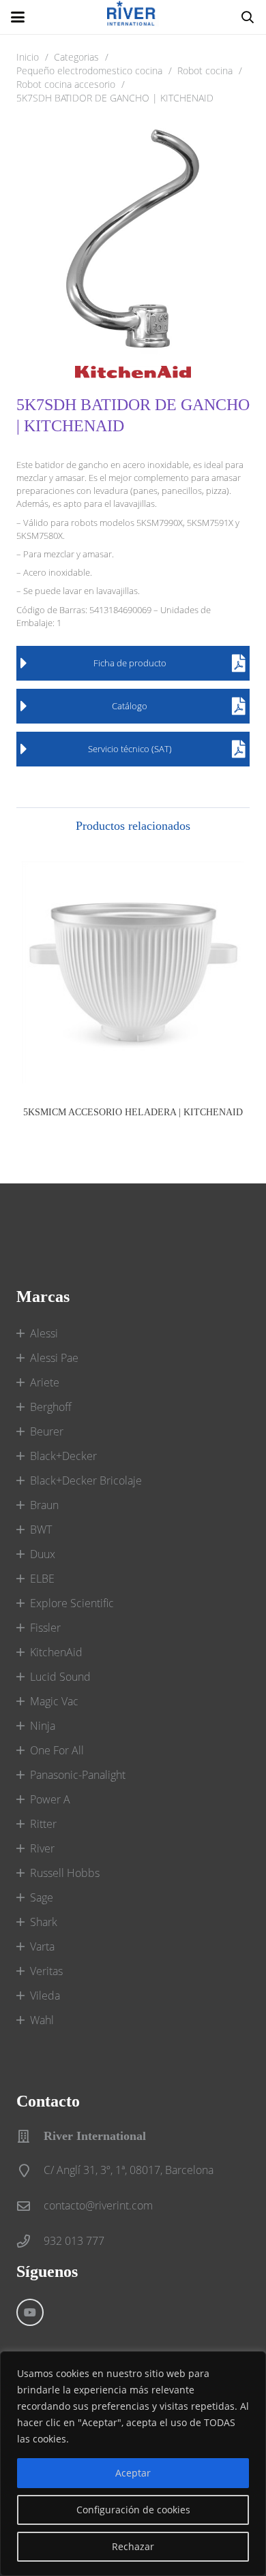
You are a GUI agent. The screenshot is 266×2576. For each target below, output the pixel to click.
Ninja (43, 1726)
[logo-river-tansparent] (133, 17)
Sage (42, 1897)
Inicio (28, 57)
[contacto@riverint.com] (30, 2206)
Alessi (44, 1333)
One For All (57, 1750)
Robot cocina (205, 71)
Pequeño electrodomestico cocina (89, 71)
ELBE (42, 1579)
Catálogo (130, 706)
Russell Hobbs (65, 1873)
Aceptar (133, 2473)
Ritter (43, 1824)
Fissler (45, 1628)
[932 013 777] (30, 2241)
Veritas (46, 1971)
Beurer (47, 1431)
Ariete (45, 1382)
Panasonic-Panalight (78, 1775)
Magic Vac (54, 1701)
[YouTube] (30, 2312)
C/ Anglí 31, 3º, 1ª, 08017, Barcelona (129, 2170)
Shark (44, 1922)
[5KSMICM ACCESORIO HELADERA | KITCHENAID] (133, 972)
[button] (18, 17)
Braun (44, 1505)
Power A (50, 1799)
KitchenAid (56, 1652)
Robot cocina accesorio (66, 84)
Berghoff (51, 1407)
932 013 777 (74, 2241)
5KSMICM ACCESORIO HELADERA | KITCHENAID (133, 1112)
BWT (41, 1530)
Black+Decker (63, 1456)
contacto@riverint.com (98, 2205)
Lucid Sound (60, 1677)
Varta (42, 1946)
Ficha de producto (130, 663)
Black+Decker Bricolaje (86, 1480)
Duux (43, 1554)
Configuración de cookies (133, 2510)
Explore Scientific (72, 1603)
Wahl (42, 2020)
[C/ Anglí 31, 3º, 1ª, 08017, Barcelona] (30, 2170)
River (42, 1848)
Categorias (76, 57)
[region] (133, 2464)
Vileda (45, 1996)
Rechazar (133, 2546)
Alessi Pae (54, 1358)
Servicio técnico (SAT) (130, 749)
